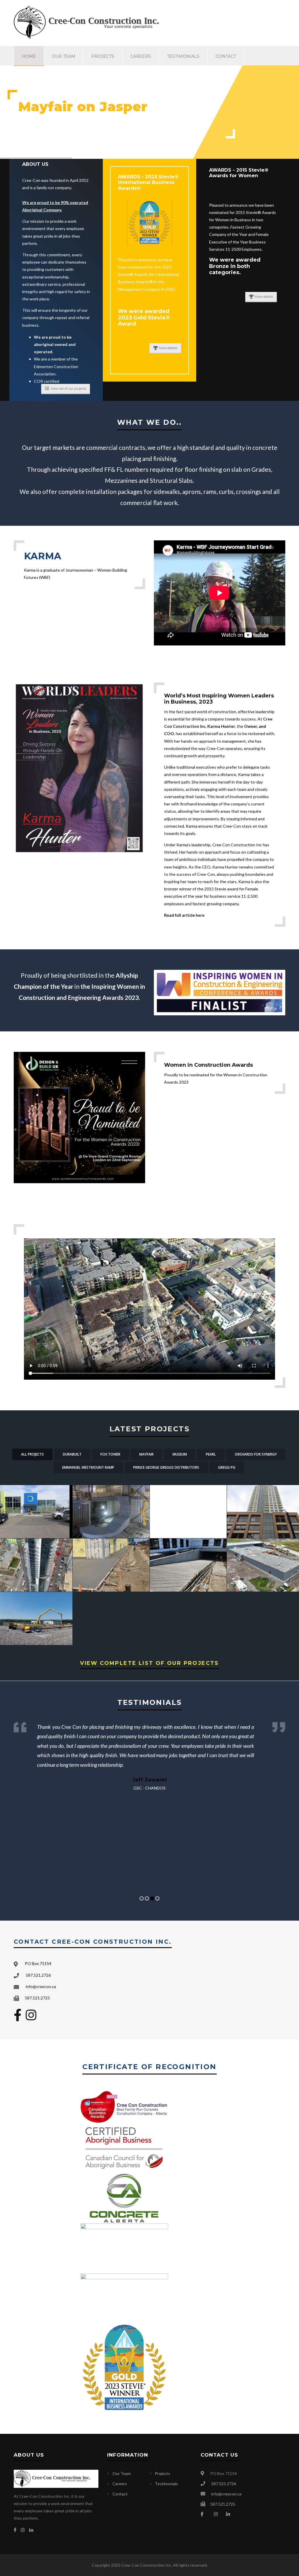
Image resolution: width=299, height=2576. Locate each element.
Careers (141, 56)
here (200, 915)
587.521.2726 (38, 1975)
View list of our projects (68, 389)
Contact (226, 56)
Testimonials (183, 56)
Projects (103, 56)
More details (168, 348)
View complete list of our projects (149, 1663)
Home (29, 56)
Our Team (64, 56)
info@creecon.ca (41, 1986)
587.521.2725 (37, 1998)
